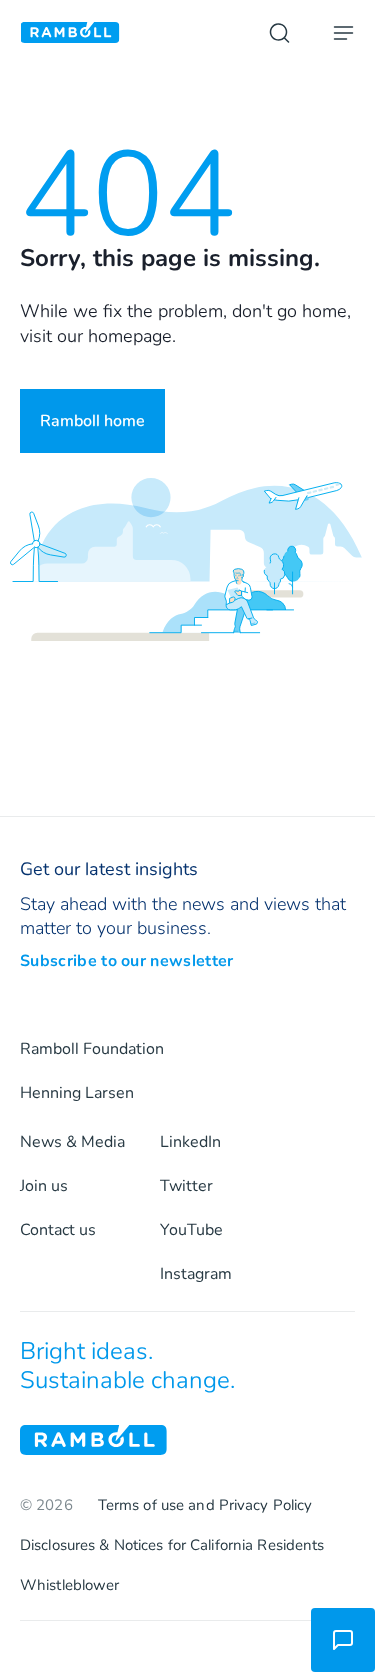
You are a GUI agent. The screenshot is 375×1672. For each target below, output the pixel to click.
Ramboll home (92, 421)
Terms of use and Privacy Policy (205, 1505)
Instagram (196, 1274)
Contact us (58, 1230)
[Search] (279, 33)
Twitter (186, 1186)
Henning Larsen (77, 1093)
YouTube (191, 1230)
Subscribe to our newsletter (127, 961)
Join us (44, 1186)
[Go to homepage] (70, 32)
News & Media (72, 1142)
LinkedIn (190, 1142)
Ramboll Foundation (92, 1049)
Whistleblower (70, 1585)
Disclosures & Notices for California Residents (172, 1545)
